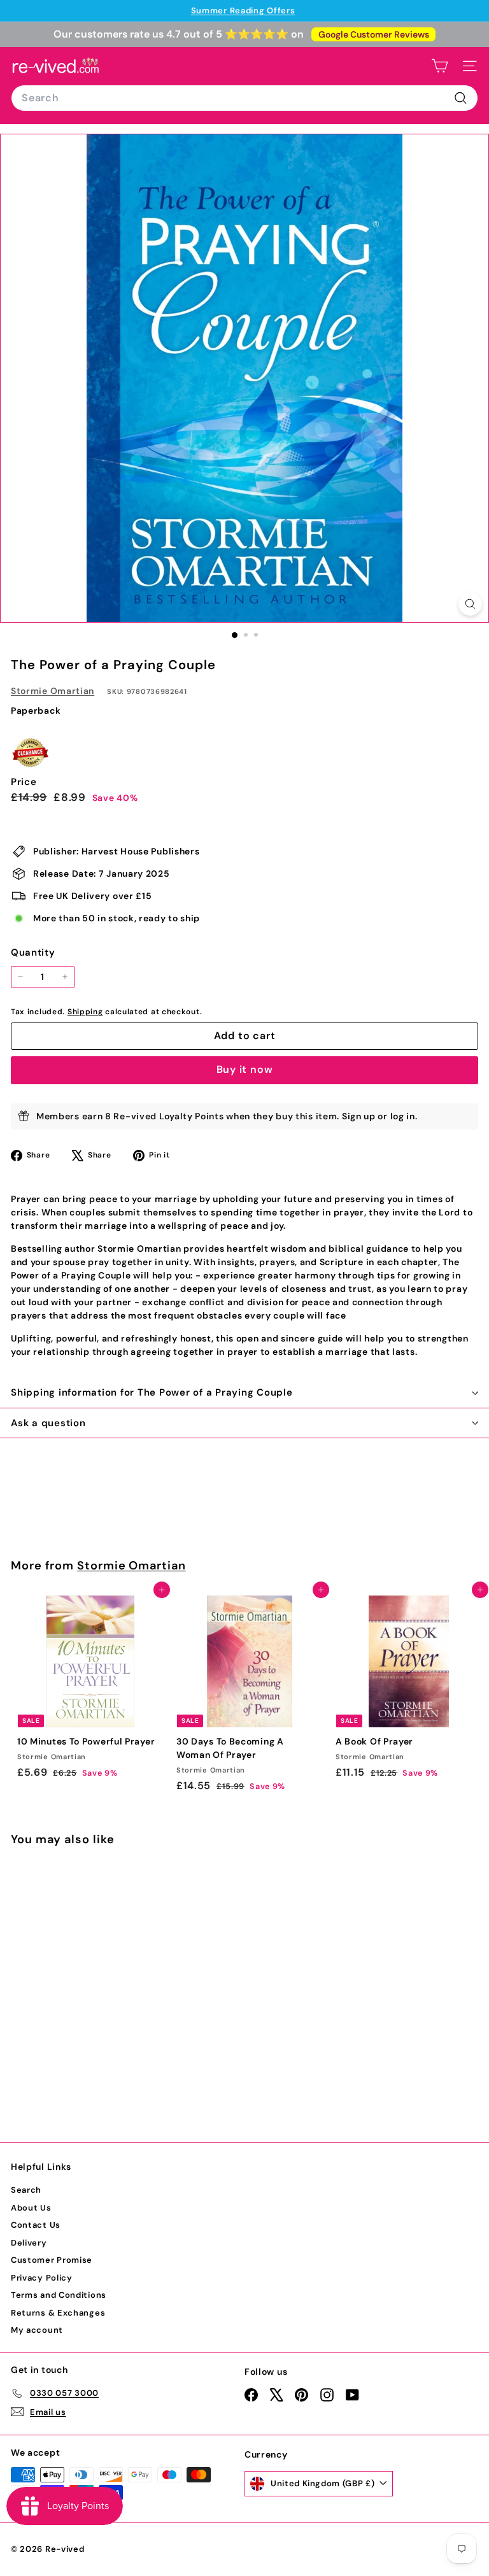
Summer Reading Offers (243, 11)
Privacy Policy (42, 2278)
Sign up (359, 1116)
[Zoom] (470, 604)
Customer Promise (52, 2260)
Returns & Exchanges (58, 2313)
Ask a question (48, 1423)
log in (403, 1116)
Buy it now (245, 1069)
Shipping (85, 1012)
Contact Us (36, 2225)
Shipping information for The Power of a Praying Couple (152, 1392)
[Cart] (440, 66)
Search (26, 2190)
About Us (31, 2208)
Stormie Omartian (53, 691)
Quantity (33, 952)
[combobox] (244, 98)
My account (37, 2330)
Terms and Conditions (59, 2295)
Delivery (29, 2243)
